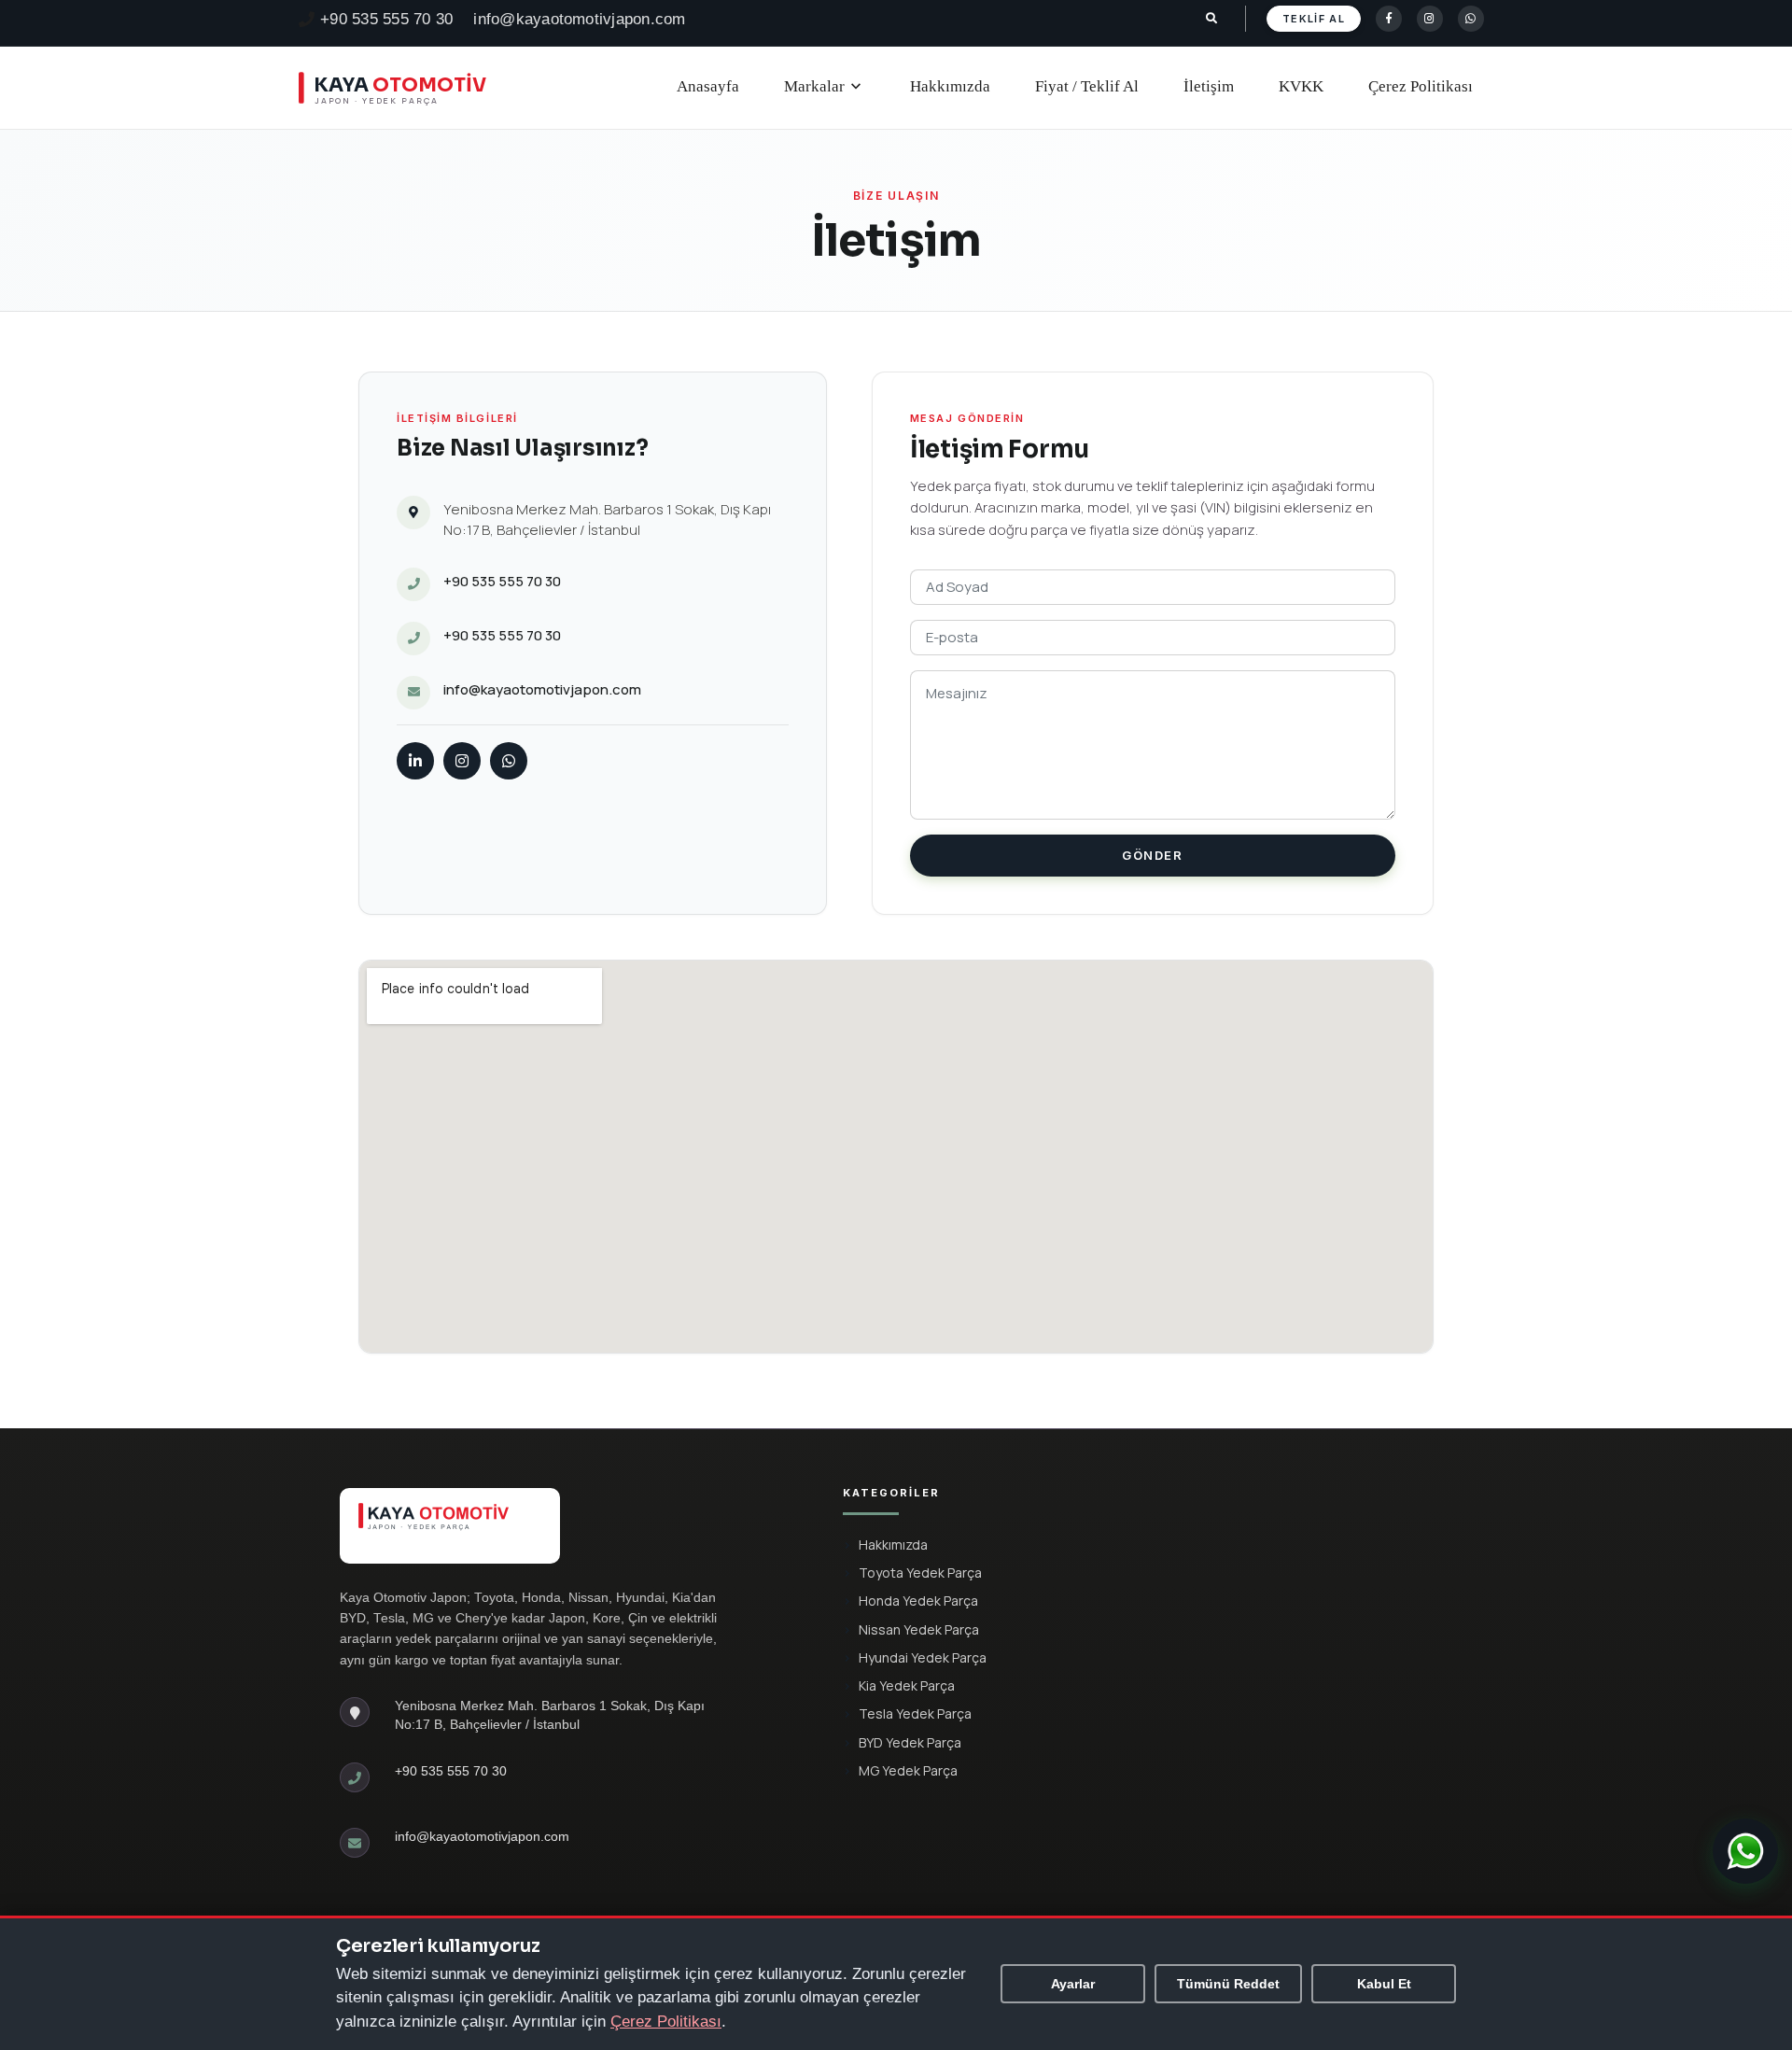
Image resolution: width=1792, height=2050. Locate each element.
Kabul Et (1384, 1984)
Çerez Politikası (1421, 86)
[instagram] (1430, 19)
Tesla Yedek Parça (915, 1713)
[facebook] (1389, 19)
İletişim (1209, 86)
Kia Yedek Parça (907, 1685)
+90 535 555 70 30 (386, 19)
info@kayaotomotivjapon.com (579, 19)
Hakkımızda (950, 86)
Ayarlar (1073, 1984)
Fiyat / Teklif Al (1087, 86)
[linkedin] (415, 761)
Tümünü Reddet (1228, 1984)
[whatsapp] (1471, 19)
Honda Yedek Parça (918, 1601)
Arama (1218, 19)
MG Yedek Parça (908, 1770)
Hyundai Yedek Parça (923, 1657)
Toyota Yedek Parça (920, 1573)
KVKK (1301, 86)
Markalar (825, 87)
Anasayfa (708, 86)
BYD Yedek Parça (910, 1742)
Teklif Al (1314, 19)
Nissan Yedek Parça (919, 1629)
